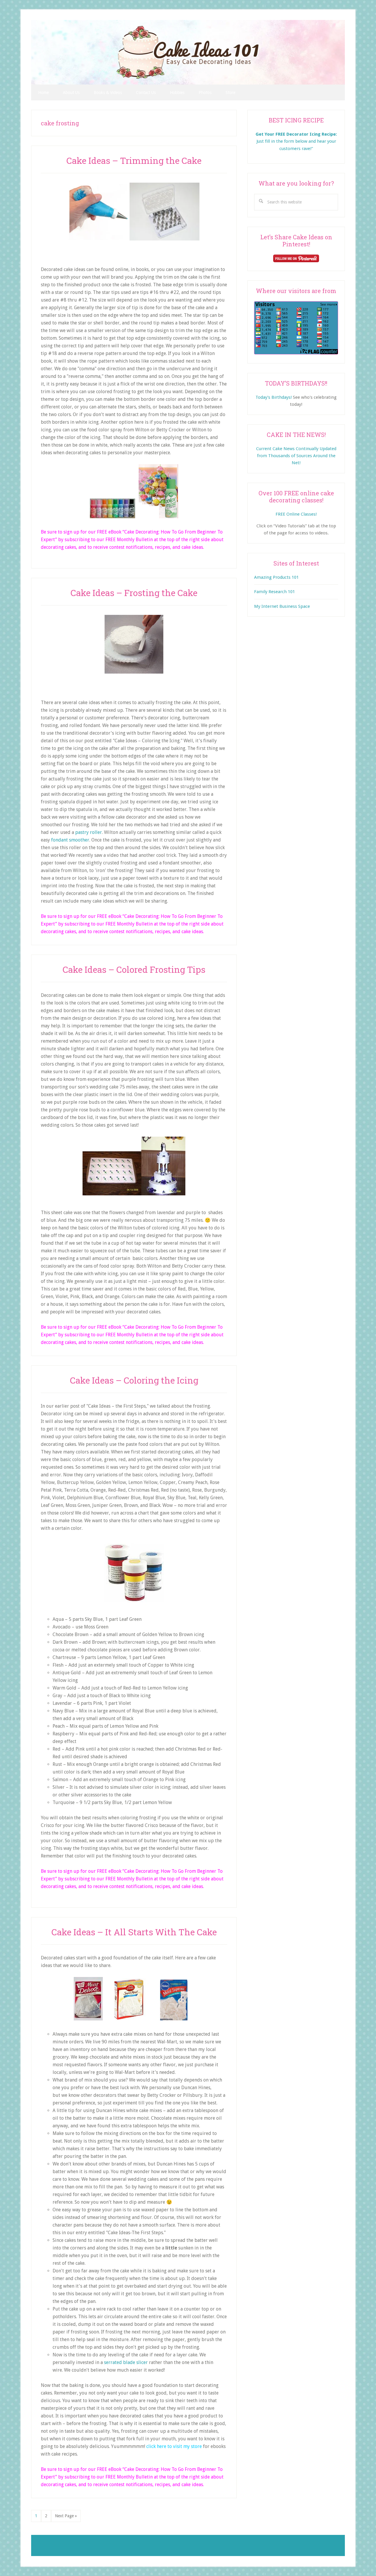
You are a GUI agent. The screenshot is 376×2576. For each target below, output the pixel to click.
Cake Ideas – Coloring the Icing (134, 1380)
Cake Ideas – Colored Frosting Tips (134, 969)
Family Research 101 (275, 592)
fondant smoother (70, 840)
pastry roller (89, 832)
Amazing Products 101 (276, 577)
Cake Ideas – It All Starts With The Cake (134, 1932)
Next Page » (66, 2518)
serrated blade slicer (126, 2362)
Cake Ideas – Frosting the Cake (134, 593)
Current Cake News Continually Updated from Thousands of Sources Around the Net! (296, 456)
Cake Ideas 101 (188, 52)
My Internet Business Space (282, 606)
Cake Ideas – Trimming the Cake (134, 160)
